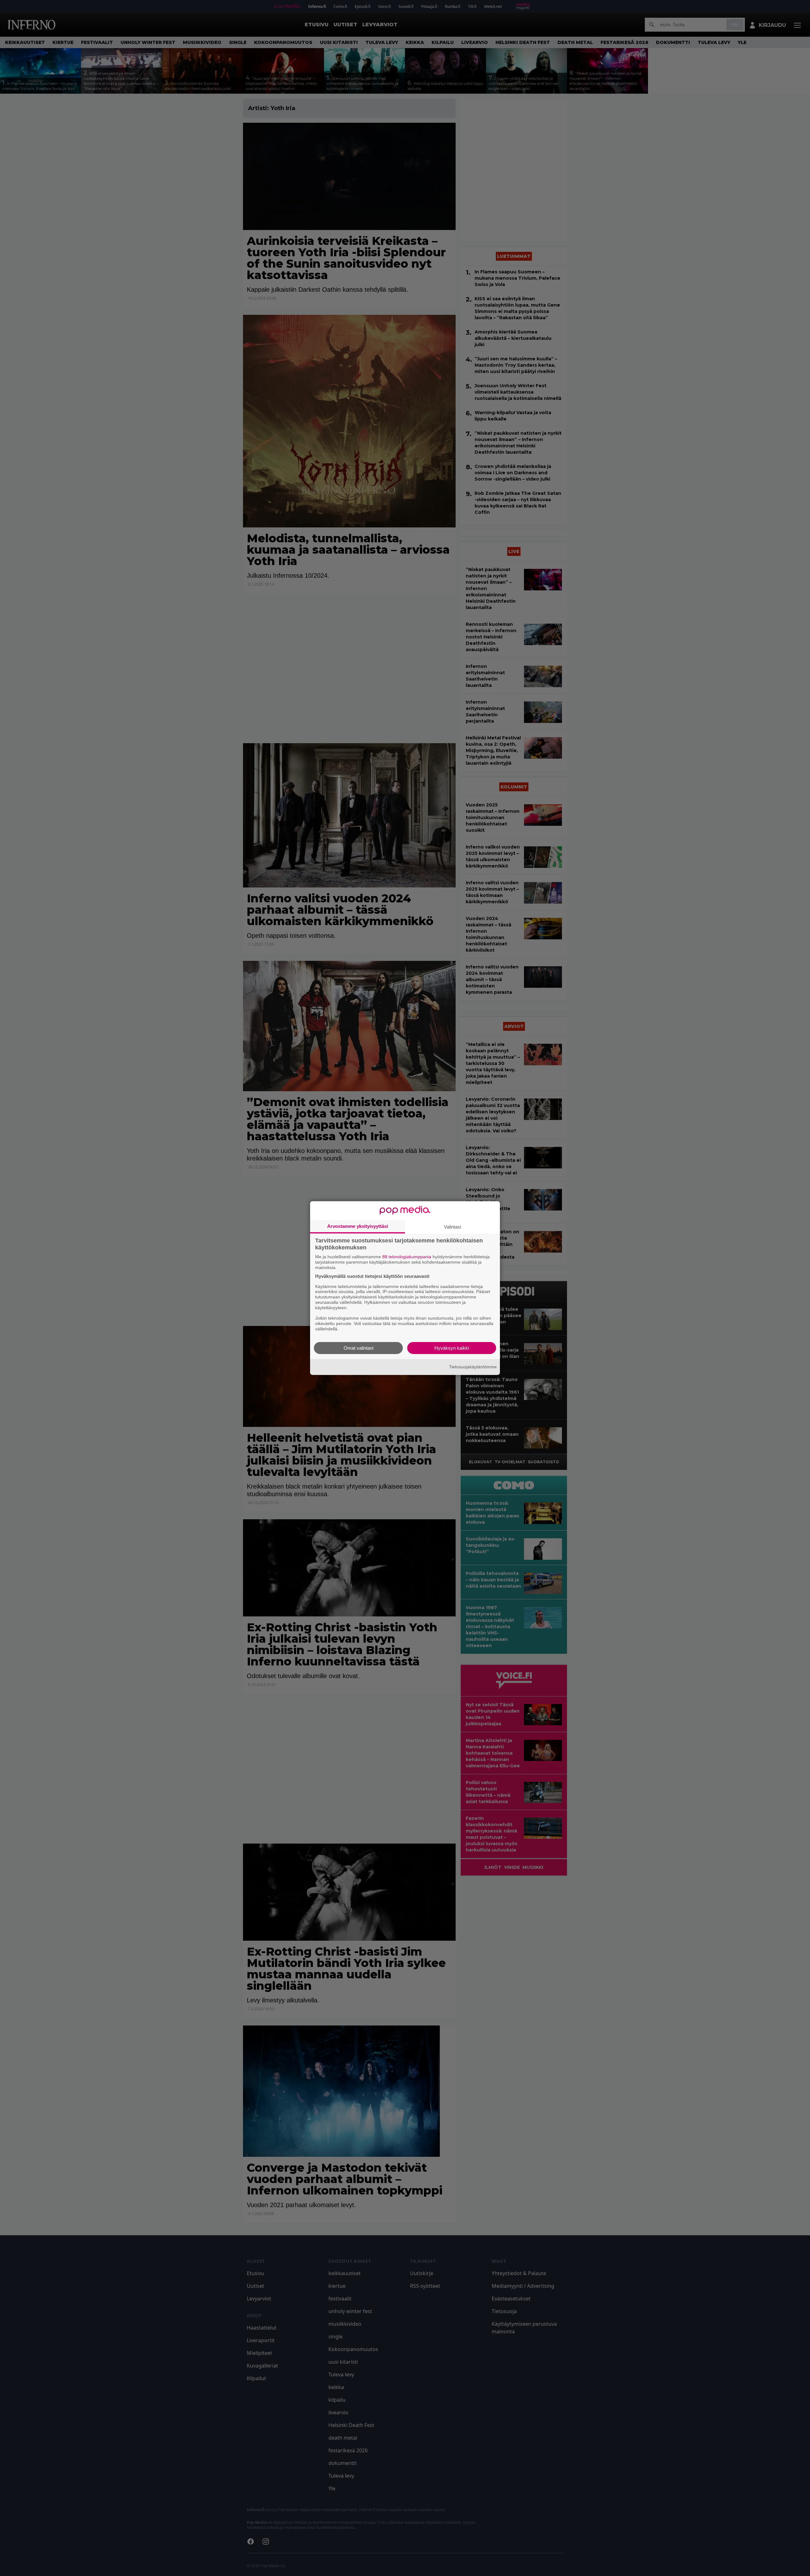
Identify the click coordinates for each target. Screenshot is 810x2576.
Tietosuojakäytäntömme (473, 1367)
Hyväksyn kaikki (452, 1348)
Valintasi (452, 1227)
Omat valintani (358, 1348)
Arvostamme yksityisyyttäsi (358, 1226)
